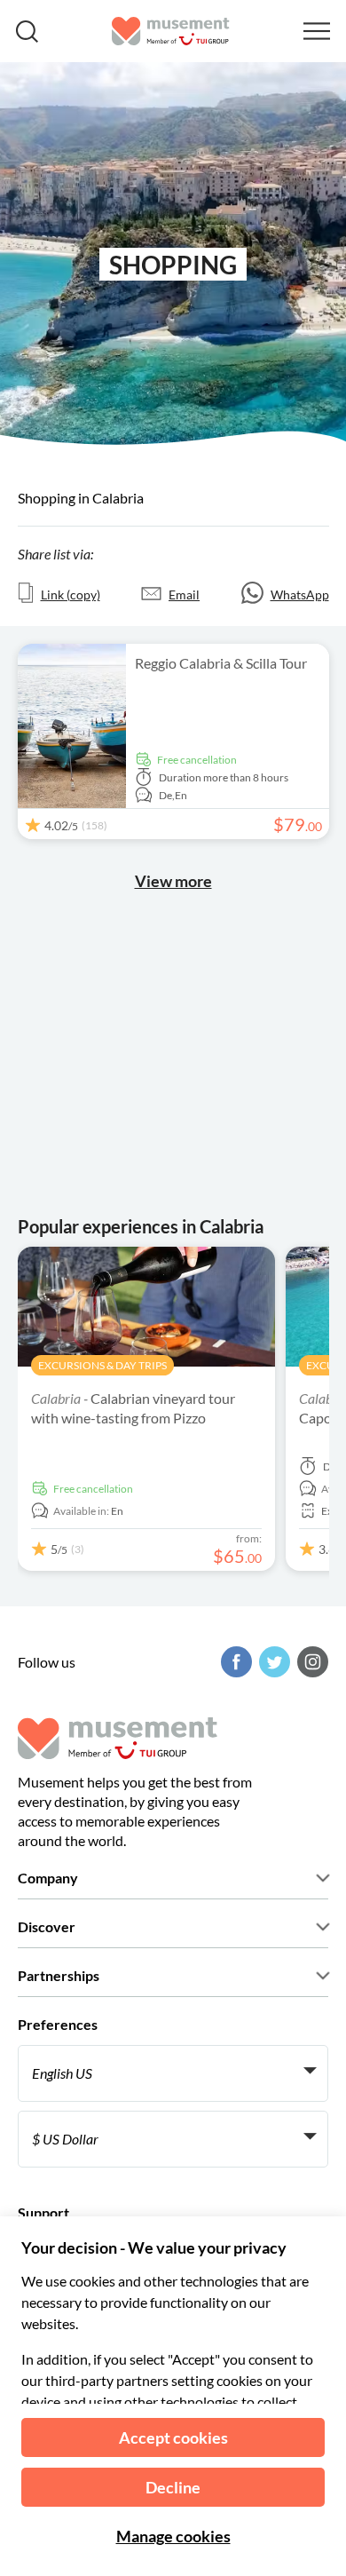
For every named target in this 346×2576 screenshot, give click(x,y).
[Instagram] (311, 1662)
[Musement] (171, 31)
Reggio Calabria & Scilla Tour (221, 663)
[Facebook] (234, 1662)
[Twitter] (272, 1662)
